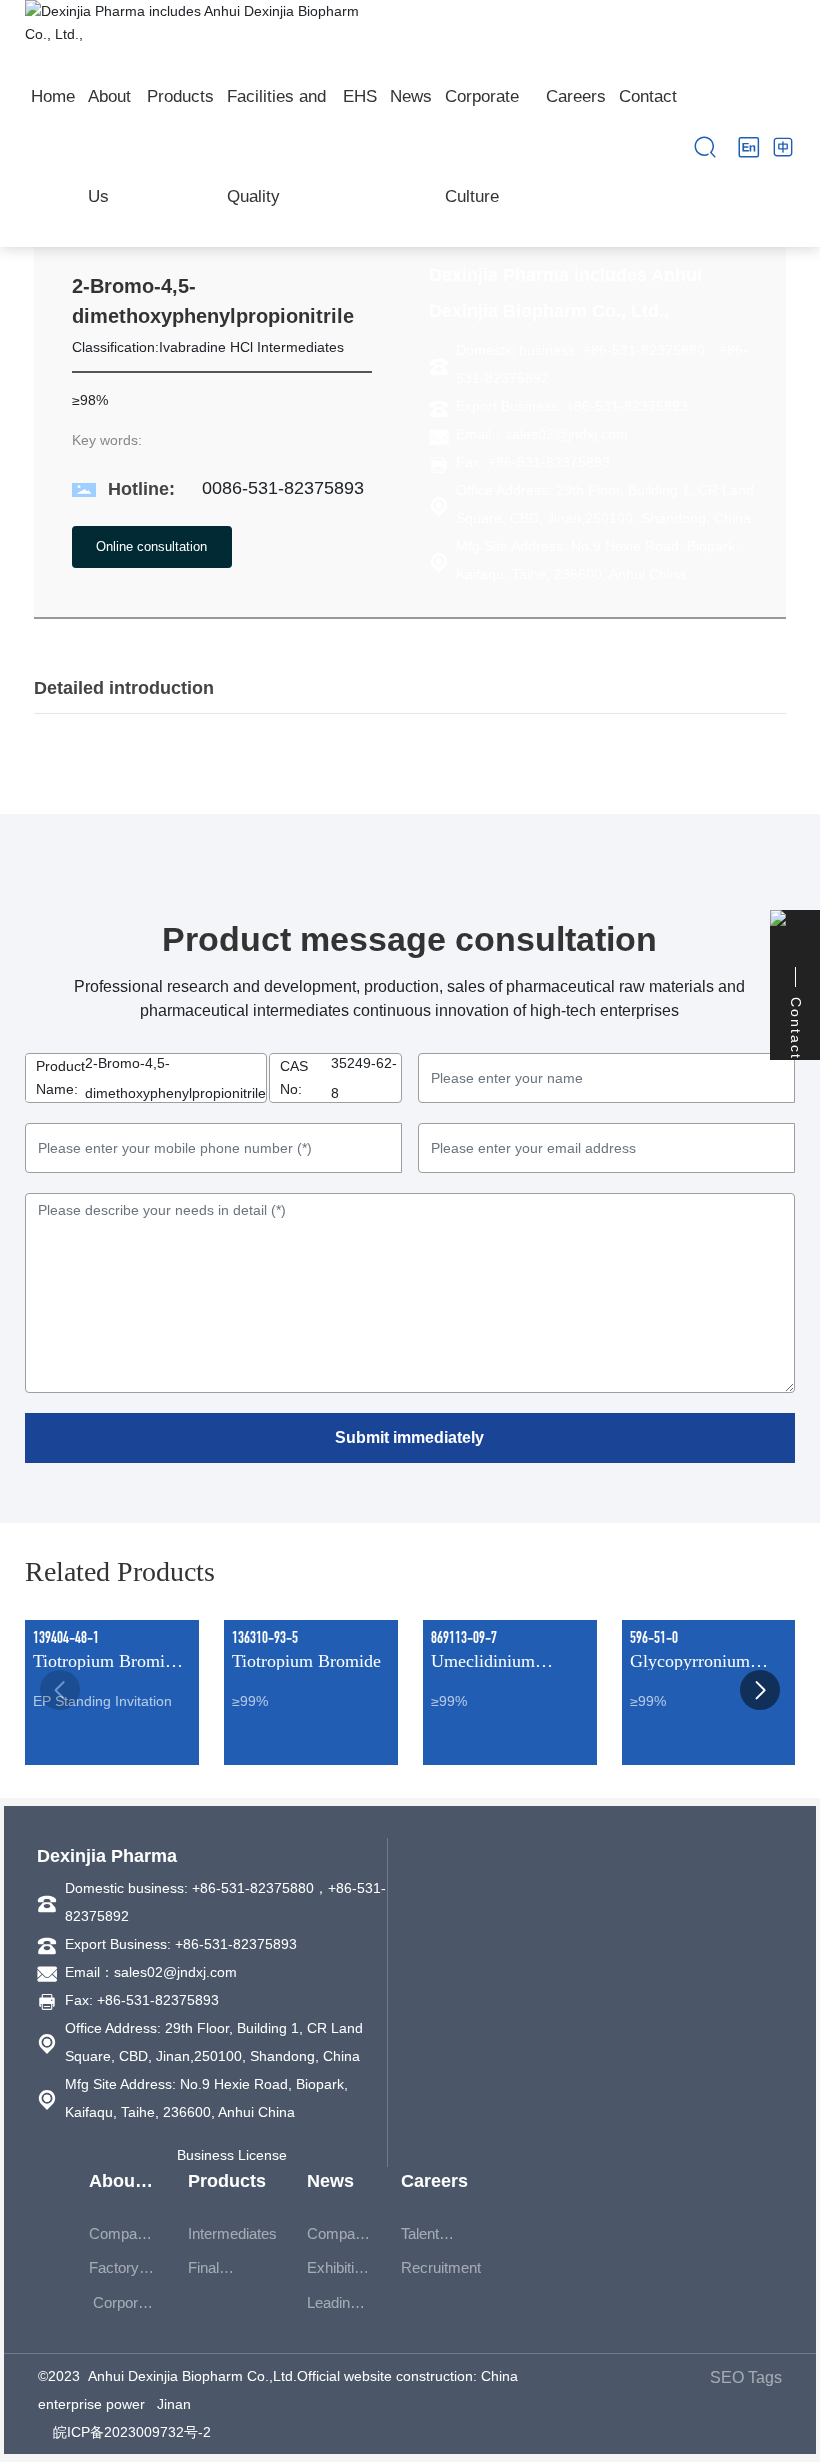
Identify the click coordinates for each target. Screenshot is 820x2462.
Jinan (174, 2404)
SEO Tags (746, 2377)
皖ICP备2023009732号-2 (132, 2432)
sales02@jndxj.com (566, 434)
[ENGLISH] (749, 146)
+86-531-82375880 (644, 350)
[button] (760, 1690)
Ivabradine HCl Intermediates (251, 347)
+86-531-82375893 (627, 406)
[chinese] (783, 146)
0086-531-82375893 (283, 488)
